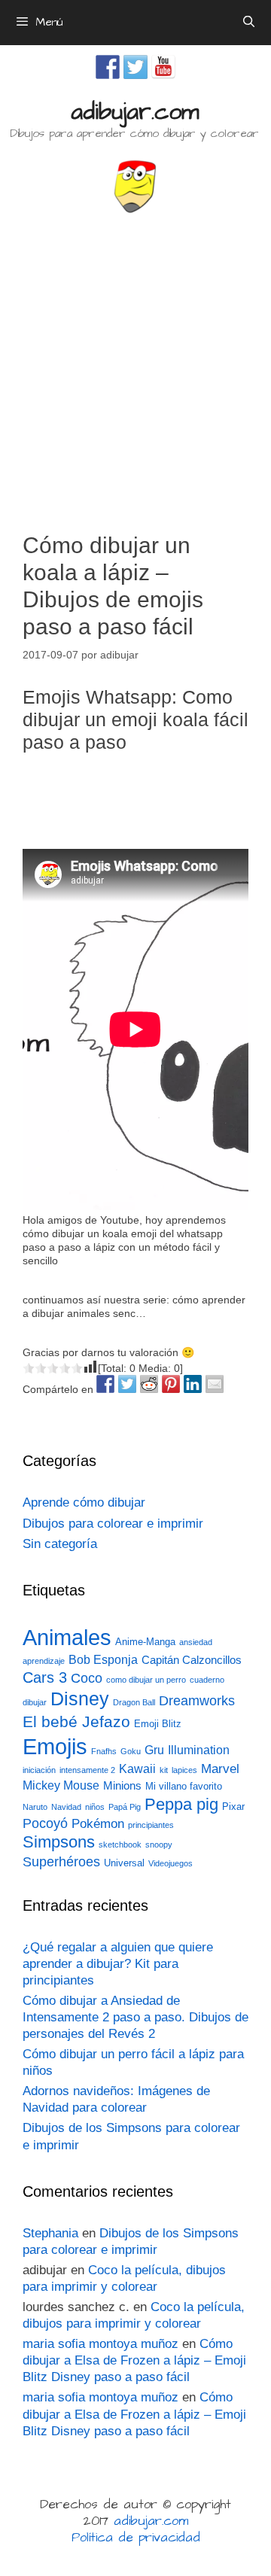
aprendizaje (44, 1661)
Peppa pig (181, 1804)
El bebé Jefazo (76, 1721)
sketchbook (120, 1845)
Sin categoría (60, 1544)
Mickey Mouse (61, 1785)
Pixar (233, 1807)
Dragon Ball (134, 1702)
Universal (124, 1863)
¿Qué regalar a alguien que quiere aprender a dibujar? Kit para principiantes (118, 1964)
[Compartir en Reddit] (149, 1384)
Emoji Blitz (158, 1724)
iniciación (39, 1770)
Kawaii (137, 1769)
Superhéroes (61, 1862)
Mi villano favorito (184, 1786)
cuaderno (207, 1680)
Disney (80, 1699)
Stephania (50, 2233)
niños (95, 1807)
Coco (87, 1678)
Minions (122, 1786)
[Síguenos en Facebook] (108, 67)
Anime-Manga (145, 1642)
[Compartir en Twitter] (127, 1384)
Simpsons (59, 1842)
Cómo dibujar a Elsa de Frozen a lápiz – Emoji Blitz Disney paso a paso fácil (134, 2360)
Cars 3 (45, 1677)
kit (164, 1770)
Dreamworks (197, 1700)
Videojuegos (171, 1863)
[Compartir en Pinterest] (171, 1384)
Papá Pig (125, 1807)
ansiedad (196, 1642)
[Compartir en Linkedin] (193, 1384)
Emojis (55, 1746)
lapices (184, 1770)
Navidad (66, 1807)
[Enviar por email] (215, 1384)
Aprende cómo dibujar (84, 1502)
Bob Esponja (103, 1660)
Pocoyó (45, 1823)
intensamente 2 (87, 1770)
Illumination (199, 1750)
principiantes (151, 1825)
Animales (67, 1638)
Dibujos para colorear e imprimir (113, 1524)
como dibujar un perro (146, 1680)
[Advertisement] (135, 366)
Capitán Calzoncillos (192, 1660)
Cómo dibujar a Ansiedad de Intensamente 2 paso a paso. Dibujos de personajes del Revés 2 (135, 2017)
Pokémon (98, 1824)
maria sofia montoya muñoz (100, 2344)
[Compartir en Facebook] (105, 1384)
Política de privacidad (136, 2538)
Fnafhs (104, 1751)
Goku (131, 1751)
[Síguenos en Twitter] (135, 67)
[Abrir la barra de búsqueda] (249, 23)
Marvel (220, 1769)
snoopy (159, 1845)
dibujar (35, 1702)
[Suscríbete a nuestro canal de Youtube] (163, 67)
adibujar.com (135, 112)
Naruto (35, 1807)
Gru (154, 1750)
